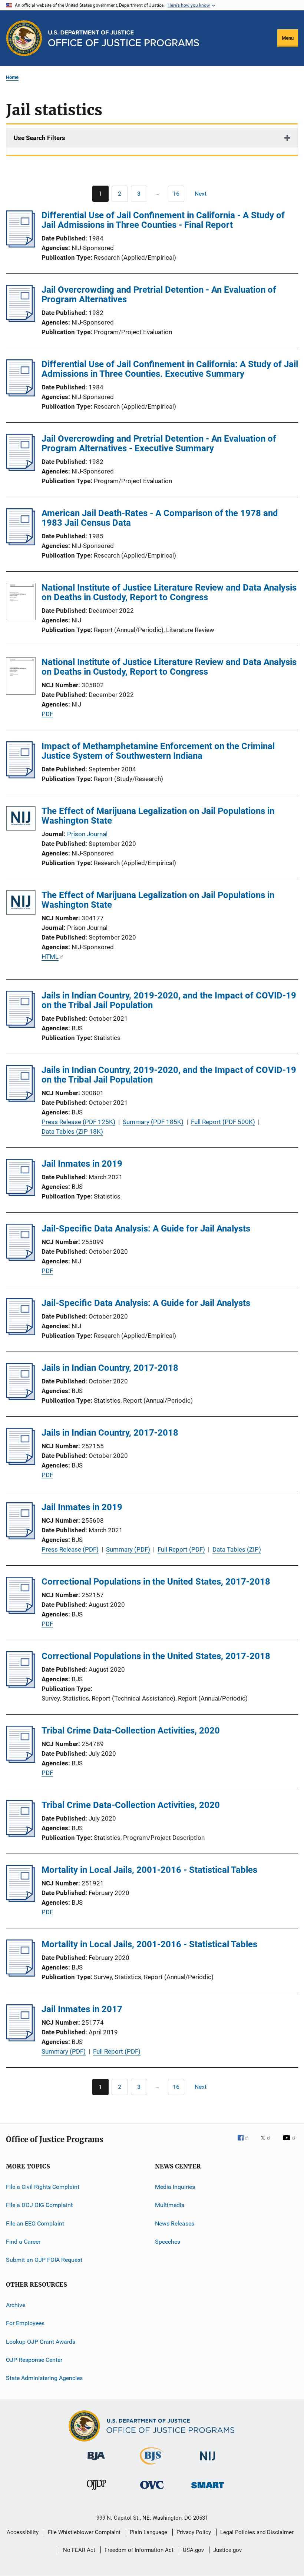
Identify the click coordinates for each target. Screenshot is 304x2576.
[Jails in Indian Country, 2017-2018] (21, 1398)
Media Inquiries (175, 2187)
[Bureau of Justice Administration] (96, 2462)
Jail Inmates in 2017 (82, 2009)
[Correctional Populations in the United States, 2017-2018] (21, 1612)
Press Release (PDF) (70, 1549)
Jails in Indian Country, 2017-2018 (110, 1368)
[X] (268, 2143)
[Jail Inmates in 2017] (21, 2039)
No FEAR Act (79, 2550)
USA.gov (193, 2550)
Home (12, 77)
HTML (50, 957)
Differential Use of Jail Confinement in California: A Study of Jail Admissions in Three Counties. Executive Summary (170, 369)
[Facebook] (246, 2143)
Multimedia (170, 2205)
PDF (47, 714)
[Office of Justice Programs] (24, 38)
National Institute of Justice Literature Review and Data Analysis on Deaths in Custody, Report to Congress (169, 592)
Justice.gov (227, 2550)
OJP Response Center (34, 2360)
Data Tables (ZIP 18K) (72, 1131)
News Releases (175, 2223)
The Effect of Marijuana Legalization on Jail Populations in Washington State (158, 816)
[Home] (124, 38)
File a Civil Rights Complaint (43, 2187)
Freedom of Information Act (139, 2550)
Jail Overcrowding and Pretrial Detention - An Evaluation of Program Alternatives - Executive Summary (159, 443)
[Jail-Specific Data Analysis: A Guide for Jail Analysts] (21, 1259)
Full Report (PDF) (181, 1549)
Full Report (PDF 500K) (223, 1122)
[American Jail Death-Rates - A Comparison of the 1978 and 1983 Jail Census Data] (21, 543)
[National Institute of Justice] (208, 2462)
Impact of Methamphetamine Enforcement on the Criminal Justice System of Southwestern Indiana (158, 751)
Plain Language (148, 2532)
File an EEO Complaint (35, 2223)
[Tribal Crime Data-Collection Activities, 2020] (21, 1761)
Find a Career (23, 2242)
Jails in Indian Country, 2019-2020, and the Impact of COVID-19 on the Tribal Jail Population (169, 1000)
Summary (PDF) (128, 1549)
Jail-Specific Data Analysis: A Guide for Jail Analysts (146, 1229)
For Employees (25, 2323)
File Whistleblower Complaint (84, 2532)
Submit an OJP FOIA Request (44, 2260)
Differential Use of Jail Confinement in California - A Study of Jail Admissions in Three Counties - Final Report (163, 220)
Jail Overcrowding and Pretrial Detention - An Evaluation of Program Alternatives (159, 295)
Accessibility (23, 2532)
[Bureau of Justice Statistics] (152, 2466)
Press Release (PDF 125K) (78, 1122)
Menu (288, 38)
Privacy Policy (194, 2532)
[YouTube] (290, 2143)
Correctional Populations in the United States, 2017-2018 (156, 1582)
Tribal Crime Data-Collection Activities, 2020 (131, 1731)
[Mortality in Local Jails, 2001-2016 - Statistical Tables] (21, 1900)
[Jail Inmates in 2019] (21, 1194)
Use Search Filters (39, 138)
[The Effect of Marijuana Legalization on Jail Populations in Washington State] (21, 820)
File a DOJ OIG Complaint (39, 2205)
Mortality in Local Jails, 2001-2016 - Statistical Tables (149, 1870)
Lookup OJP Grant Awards (41, 2341)
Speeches (168, 2242)
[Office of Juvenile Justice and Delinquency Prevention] (96, 2491)
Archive (16, 2305)
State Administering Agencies (44, 2378)
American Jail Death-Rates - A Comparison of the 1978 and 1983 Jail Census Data (160, 518)
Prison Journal (87, 834)
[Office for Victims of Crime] (152, 2490)
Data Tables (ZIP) (237, 1549)
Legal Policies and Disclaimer (257, 2532)
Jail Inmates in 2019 (82, 1164)
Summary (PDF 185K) (153, 1122)
